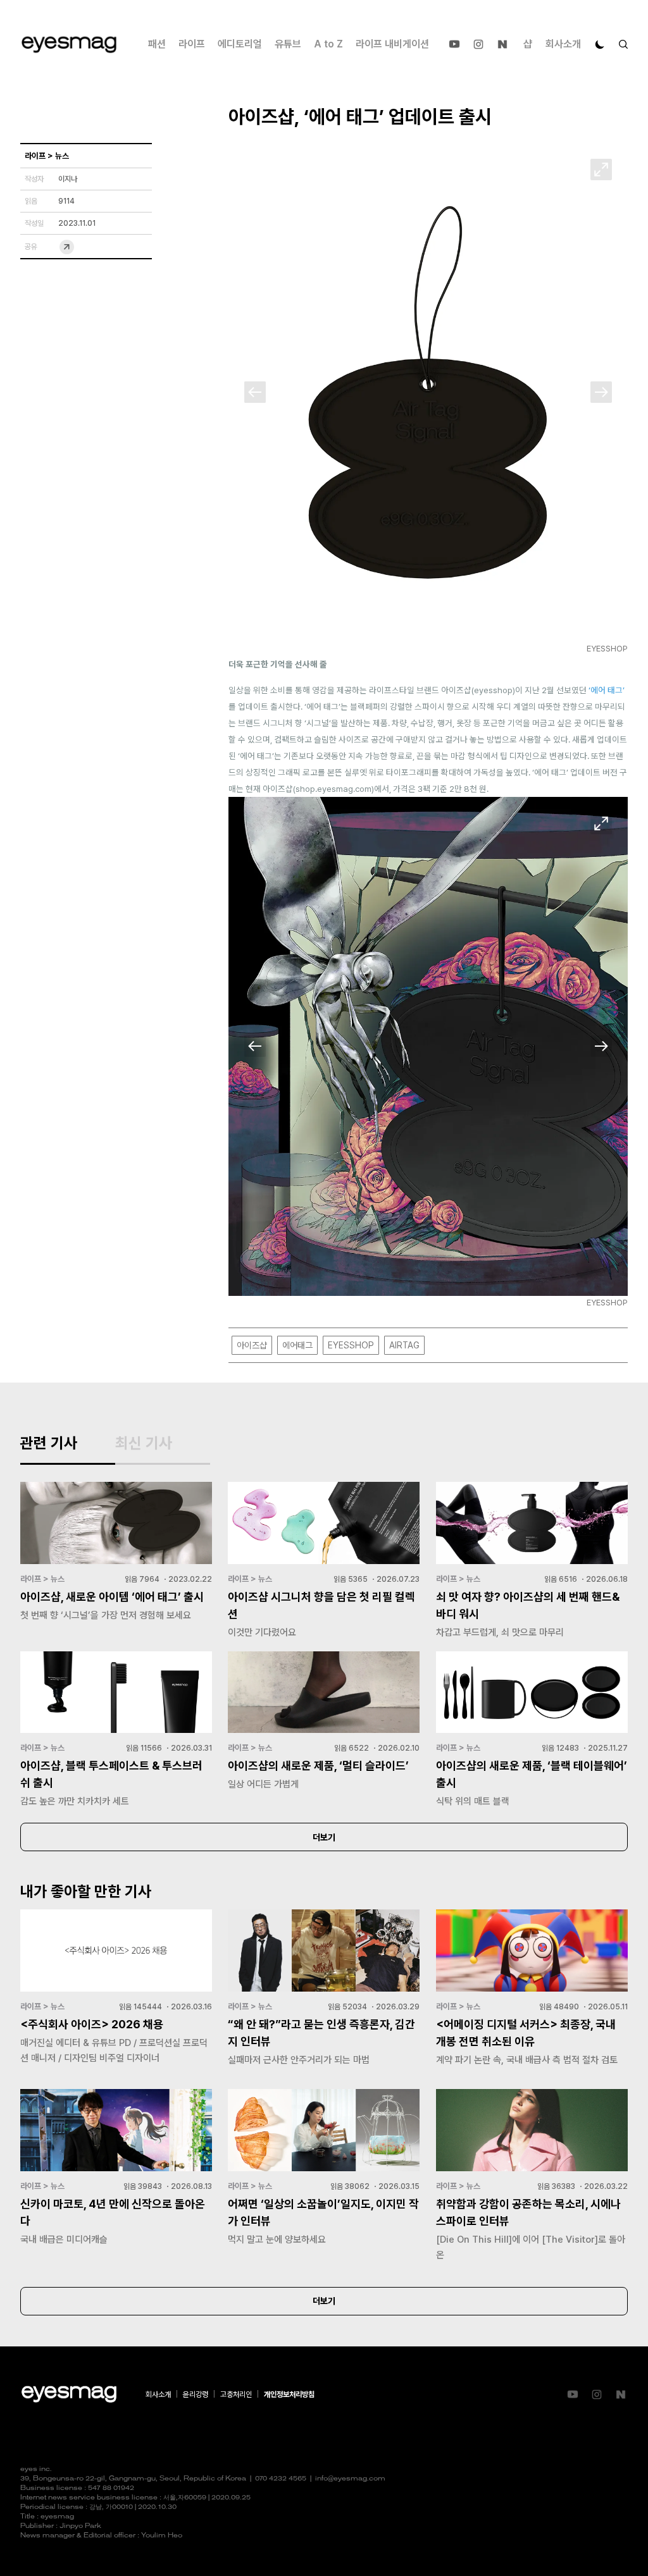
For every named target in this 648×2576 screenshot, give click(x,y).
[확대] (601, 169)
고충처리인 (236, 2394)
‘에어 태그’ (607, 690)
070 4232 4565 (281, 2479)
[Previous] (255, 392)
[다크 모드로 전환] (600, 44)
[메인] (69, 45)
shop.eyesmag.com (333, 789)
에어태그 (297, 1345)
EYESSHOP (351, 1345)
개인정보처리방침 (289, 2394)
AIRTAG (404, 1345)
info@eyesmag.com (350, 2479)
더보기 (324, 1837)
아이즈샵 (252, 1345)
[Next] (601, 392)
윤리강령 (196, 2394)
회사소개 (563, 44)
